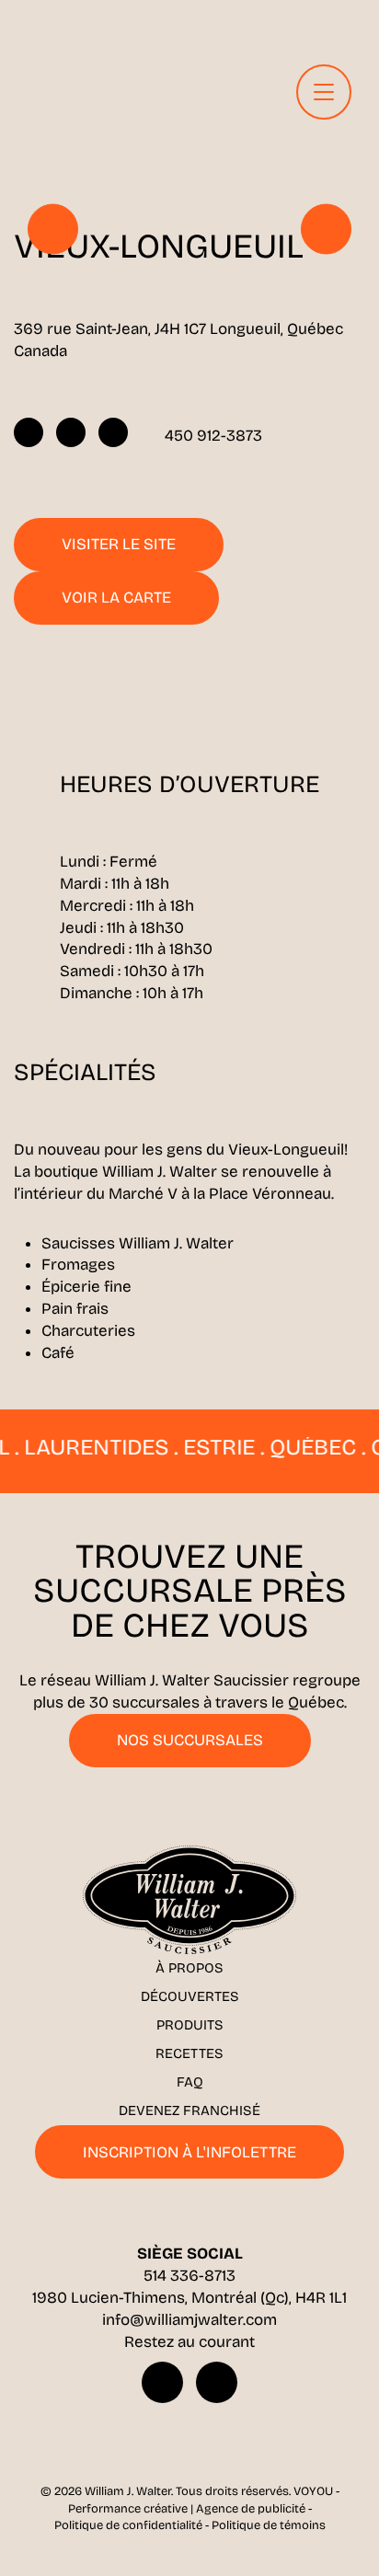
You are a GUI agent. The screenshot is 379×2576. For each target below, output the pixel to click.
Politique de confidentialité (128, 2525)
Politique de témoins (269, 2525)
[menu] (324, 92)
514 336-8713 (189, 2276)
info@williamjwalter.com (189, 2320)
